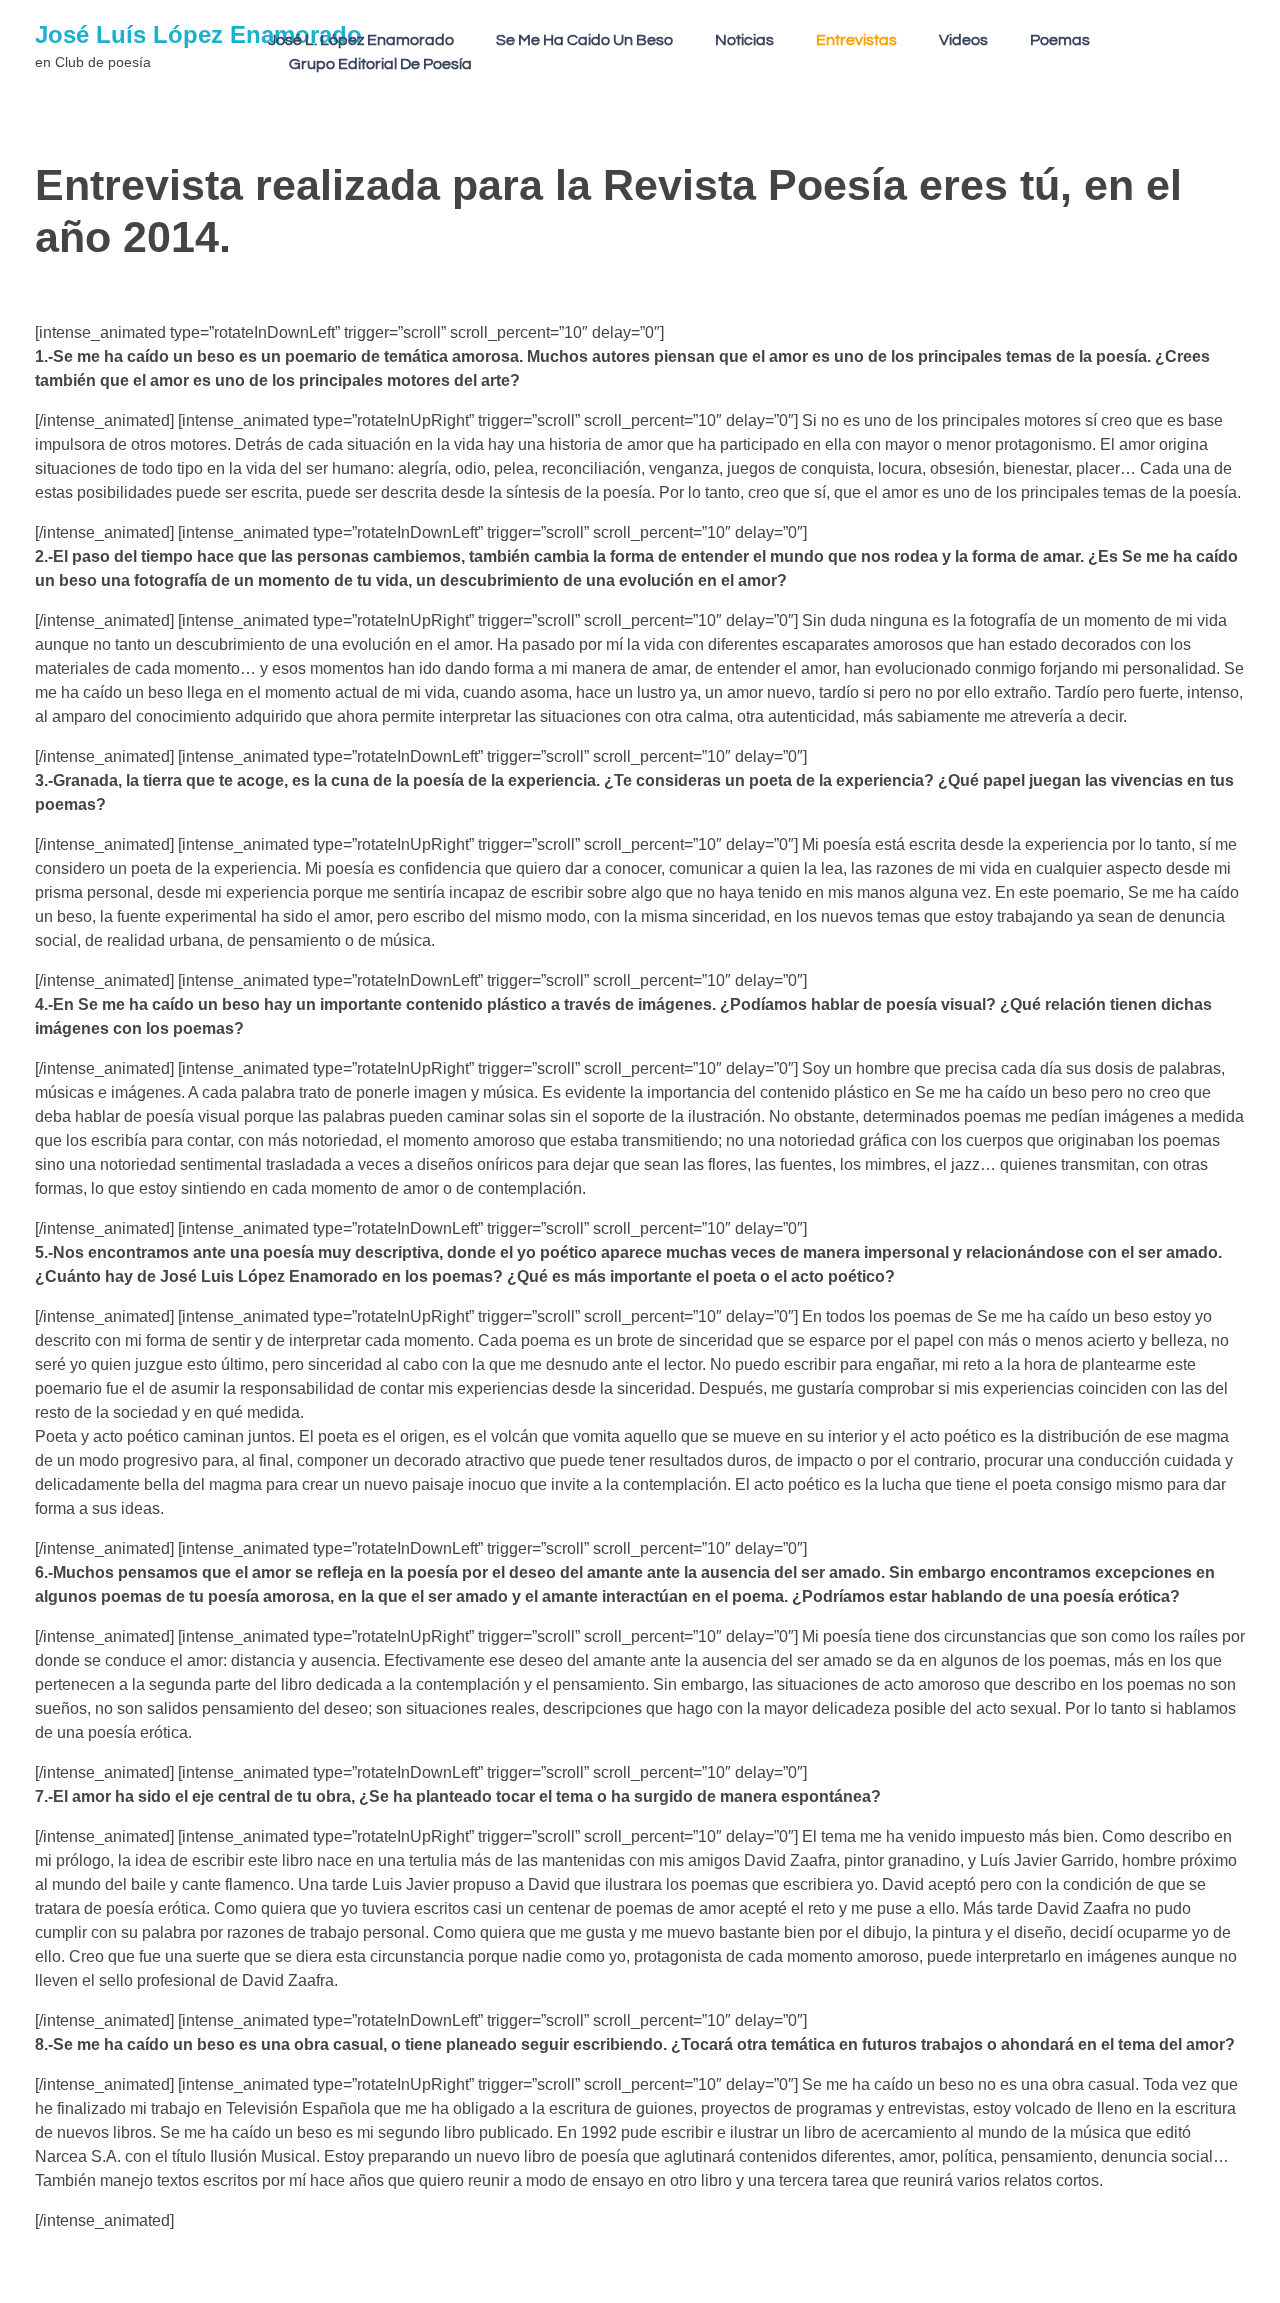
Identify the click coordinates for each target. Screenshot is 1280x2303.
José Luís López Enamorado (198, 34)
